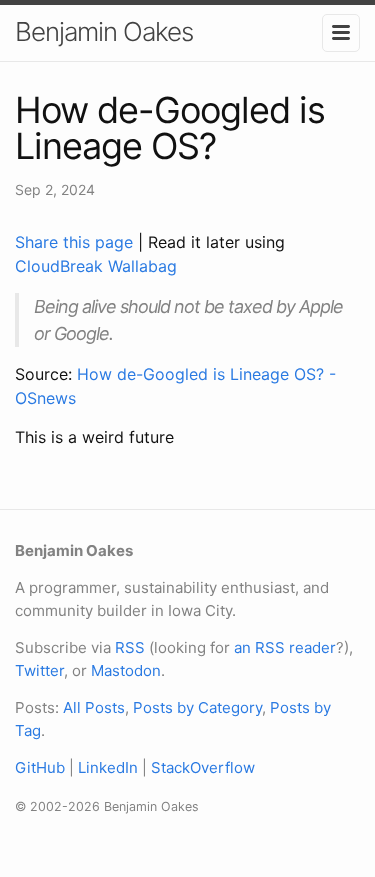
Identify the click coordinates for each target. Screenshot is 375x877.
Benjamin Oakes (104, 31)
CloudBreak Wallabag (96, 266)
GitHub (40, 767)
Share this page (76, 242)
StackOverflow (203, 767)
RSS (130, 647)
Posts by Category (197, 707)
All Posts (94, 707)
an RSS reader (285, 647)
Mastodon (126, 670)
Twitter (39, 670)
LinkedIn (108, 767)
